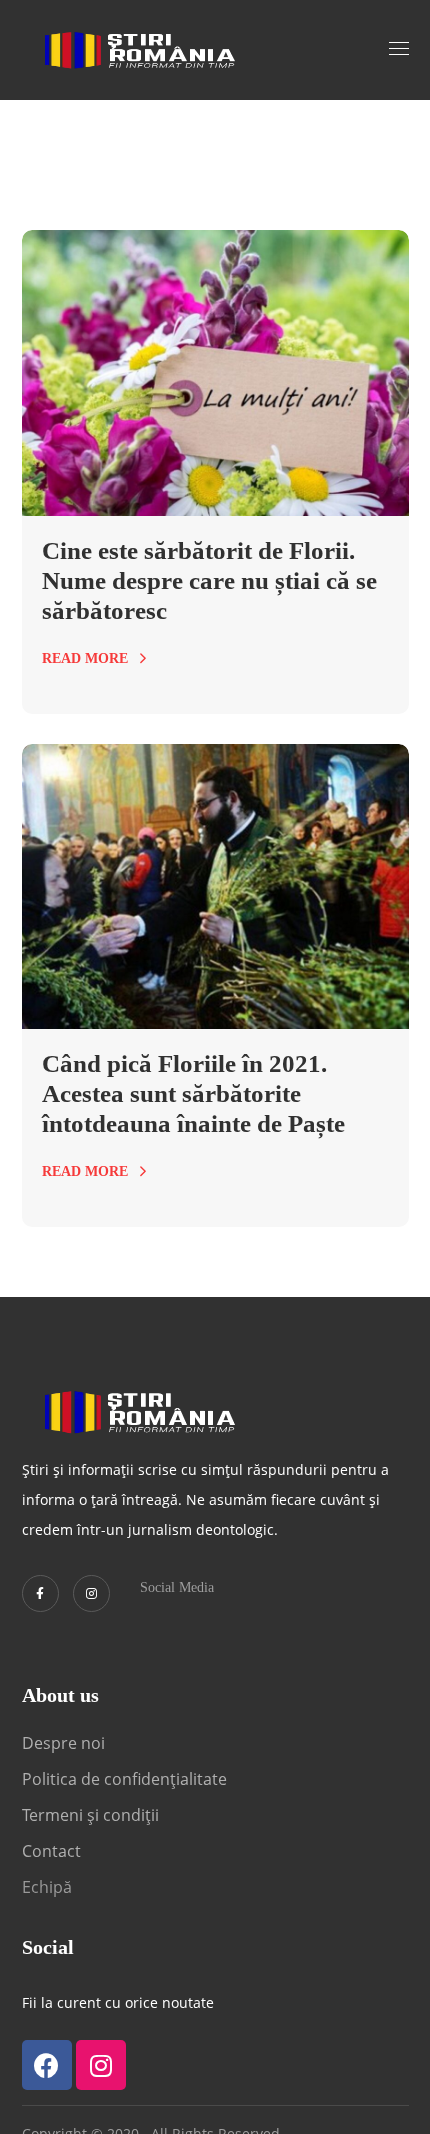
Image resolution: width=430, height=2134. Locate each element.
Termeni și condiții (90, 1815)
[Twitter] (40, 1593)
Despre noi (63, 1743)
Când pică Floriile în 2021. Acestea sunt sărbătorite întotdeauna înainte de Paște (193, 1093)
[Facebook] (47, 2065)
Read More (85, 658)
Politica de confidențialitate (124, 1779)
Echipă (47, 1887)
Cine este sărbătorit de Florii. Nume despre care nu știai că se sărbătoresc (209, 580)
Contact (53, 1851)
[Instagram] (91, 1593)
